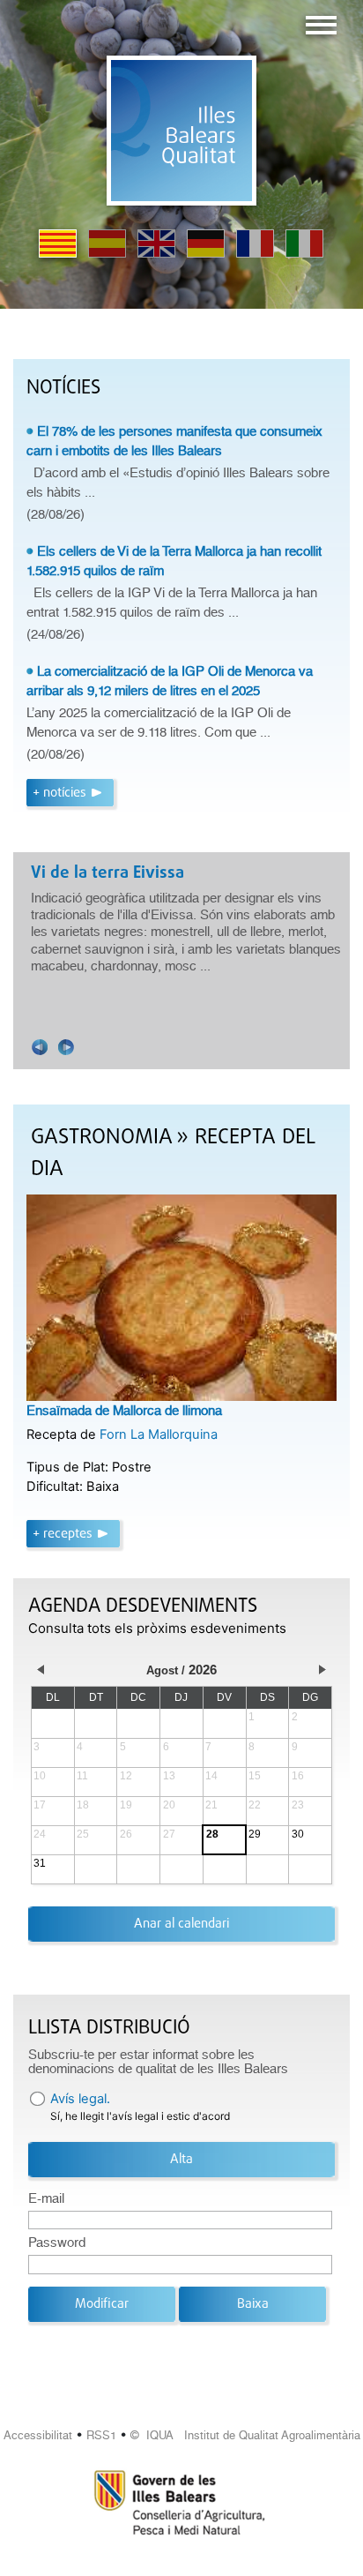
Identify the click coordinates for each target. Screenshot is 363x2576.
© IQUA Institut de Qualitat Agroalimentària (245, 2435)
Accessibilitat (38, 2435)
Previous (40, 1047)
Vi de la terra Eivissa (107, 873)
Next (66, 1047)
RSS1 (101, 2435)
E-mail (46, 2198)
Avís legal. (80, 2099)
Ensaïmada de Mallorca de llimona (124, 1411)
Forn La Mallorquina (159, 1434)
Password (57, 2243)
